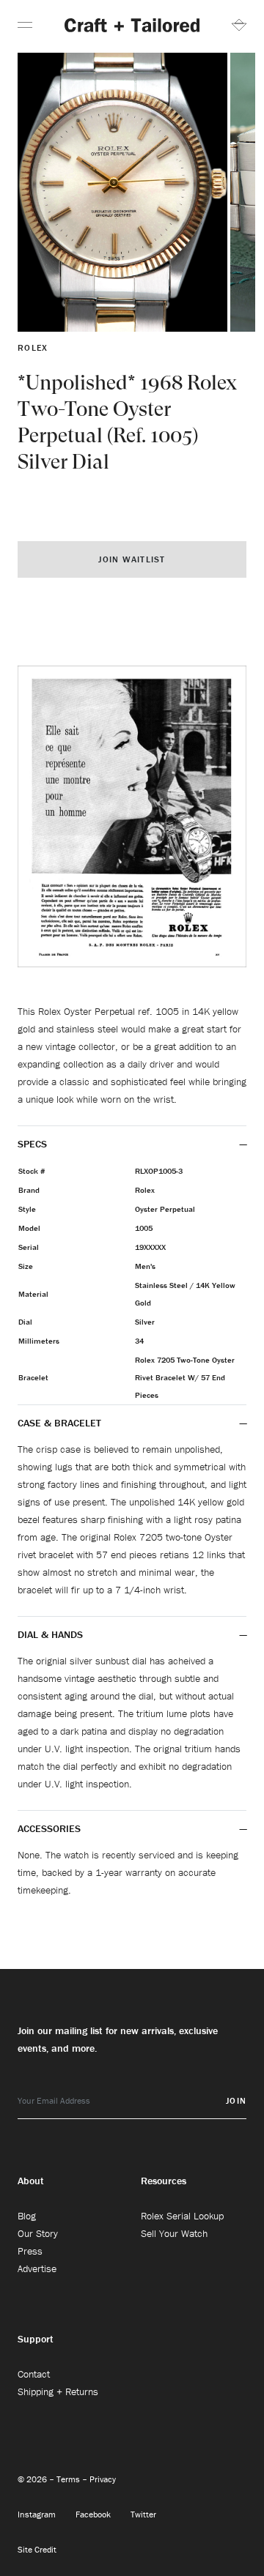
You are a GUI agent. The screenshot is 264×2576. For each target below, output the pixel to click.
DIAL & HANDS (50, 1634)
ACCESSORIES (51, 1828)
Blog (27, 2216)
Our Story (38, 2233)
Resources (164, 2181)
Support (36, 2339)
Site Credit (37, 2549)
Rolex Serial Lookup (182, 2216)
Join (236, 2100)
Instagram (38, 2514)
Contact (34, 2374)
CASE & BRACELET (59, 1423)
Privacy (103, 2479)
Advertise (37, 2268)
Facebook (94, 2514)
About (31, 2181)
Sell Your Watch (174, 2233)
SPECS (32, 1144)
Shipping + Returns (58, 2391)
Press (30, 2251)
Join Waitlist (132, 559)
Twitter (143, 2514)
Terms (69, 2479)
